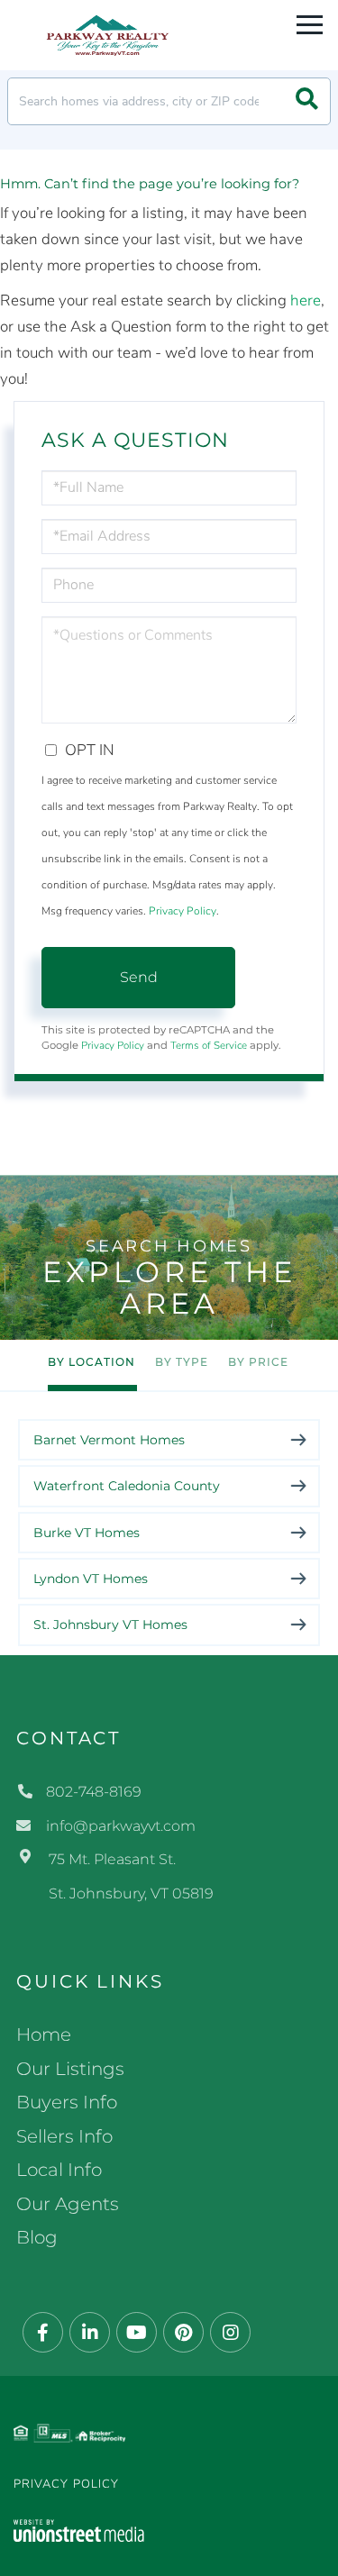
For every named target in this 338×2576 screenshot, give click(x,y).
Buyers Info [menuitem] (67, 2102)
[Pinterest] (183, 2333)
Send (139, 977)
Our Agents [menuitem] (68, 2204)
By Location (91, 1362)
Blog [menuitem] (37, 2237)
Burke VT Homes (87, 1533)
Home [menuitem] (44, 2034)
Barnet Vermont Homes (109, 1440)
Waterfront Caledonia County (127, 1486)
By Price (258, 1362)
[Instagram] (230, 2333)
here (306, 300)
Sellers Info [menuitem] (64, 2136)
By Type (182, 1362)
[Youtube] (137, 2333)
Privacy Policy (183, 911)
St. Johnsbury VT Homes (110, 1625)
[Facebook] (43, 2333)
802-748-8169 (94, 1792)
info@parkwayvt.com (121, 1826)
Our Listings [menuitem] (70, 2069)
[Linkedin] (90, 2333)
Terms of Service (209, 1045)
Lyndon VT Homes (91, 1579)
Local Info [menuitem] (59, 2170)
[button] (307, 101)
